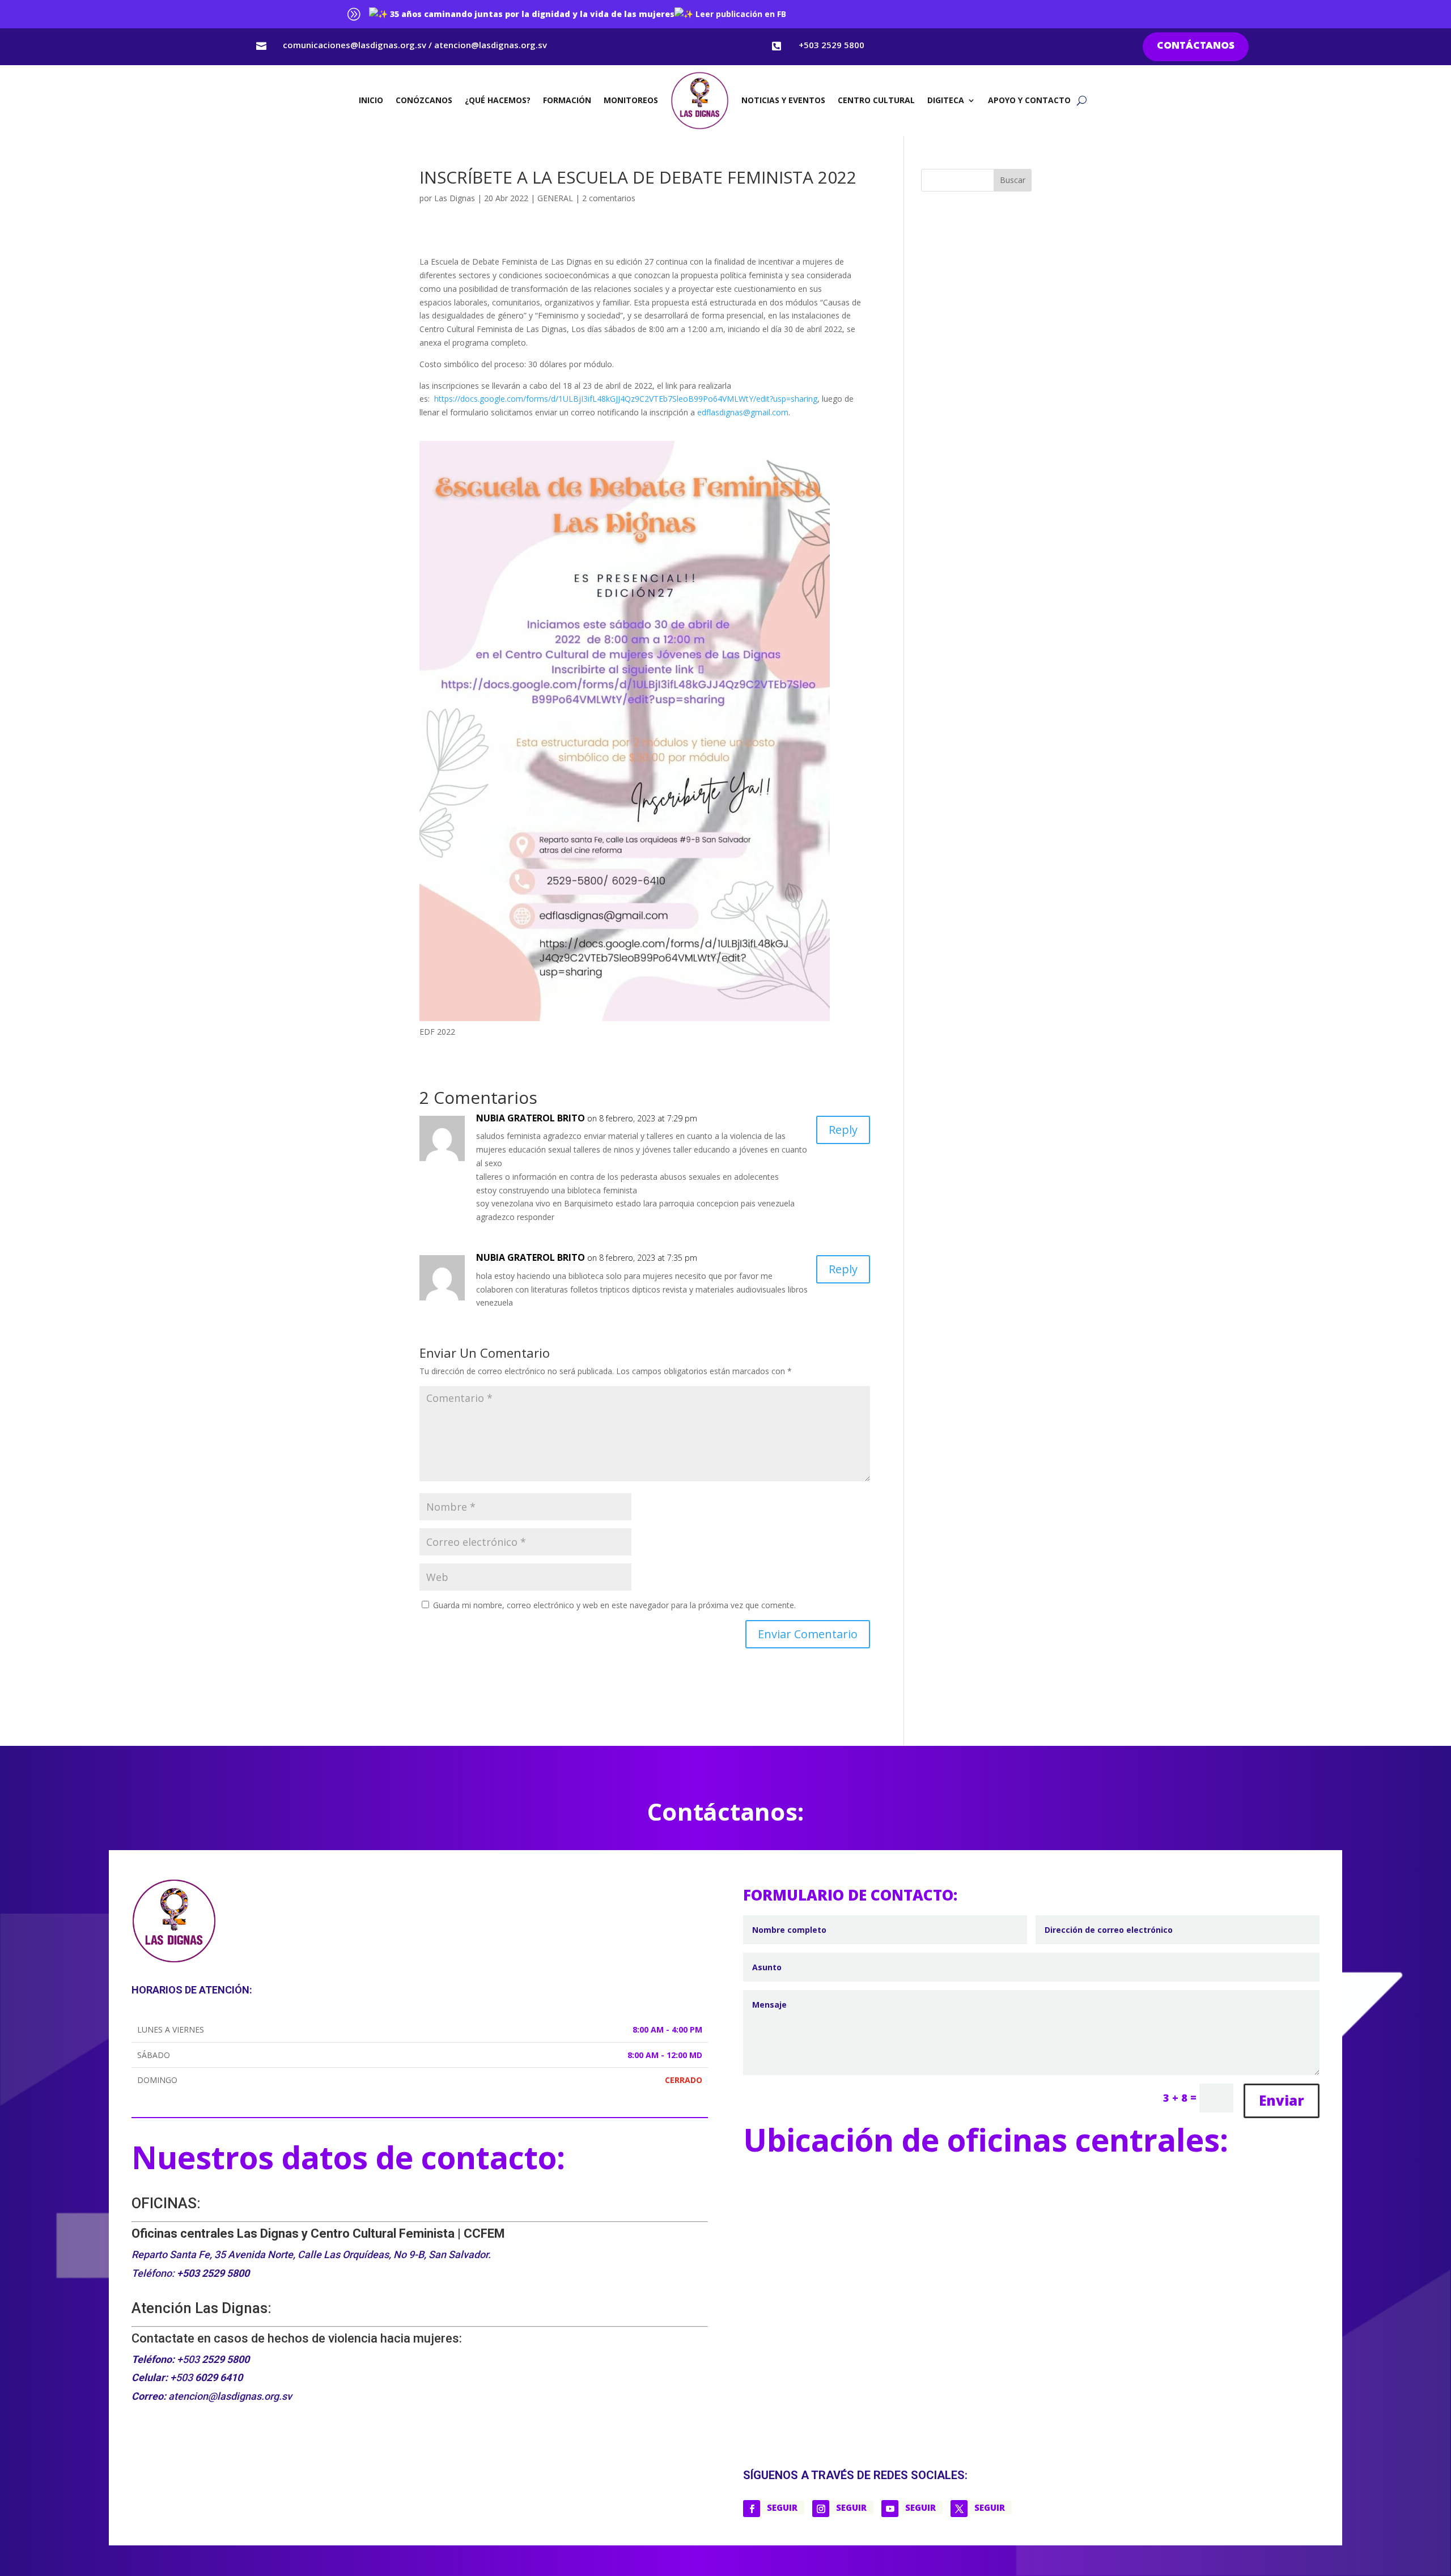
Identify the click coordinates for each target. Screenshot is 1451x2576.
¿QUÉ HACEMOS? (498, 100)
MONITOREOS (631, 100)
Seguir (782, 2507)
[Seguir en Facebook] (752, 2509)
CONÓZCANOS (424, 100)
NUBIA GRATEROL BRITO (531, 1118)
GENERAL (555, 198)
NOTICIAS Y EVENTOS (783, 100)
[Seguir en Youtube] (890, 2509)
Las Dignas (455, 198)
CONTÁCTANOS (1196, 46)
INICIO (371, 100)
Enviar (1282, 2100)
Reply (843, 1130)
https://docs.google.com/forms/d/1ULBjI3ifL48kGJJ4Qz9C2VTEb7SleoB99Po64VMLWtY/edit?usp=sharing (626, 399)
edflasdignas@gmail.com (743, 412)
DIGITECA (946, 100)
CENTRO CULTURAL (876, 100)
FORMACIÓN (567, 100)
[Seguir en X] (959, 2509)
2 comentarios (609, 198)
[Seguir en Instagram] (821, 2509)
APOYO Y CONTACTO (1029, 100)
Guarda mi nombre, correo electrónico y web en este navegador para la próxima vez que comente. (614, 1605)
